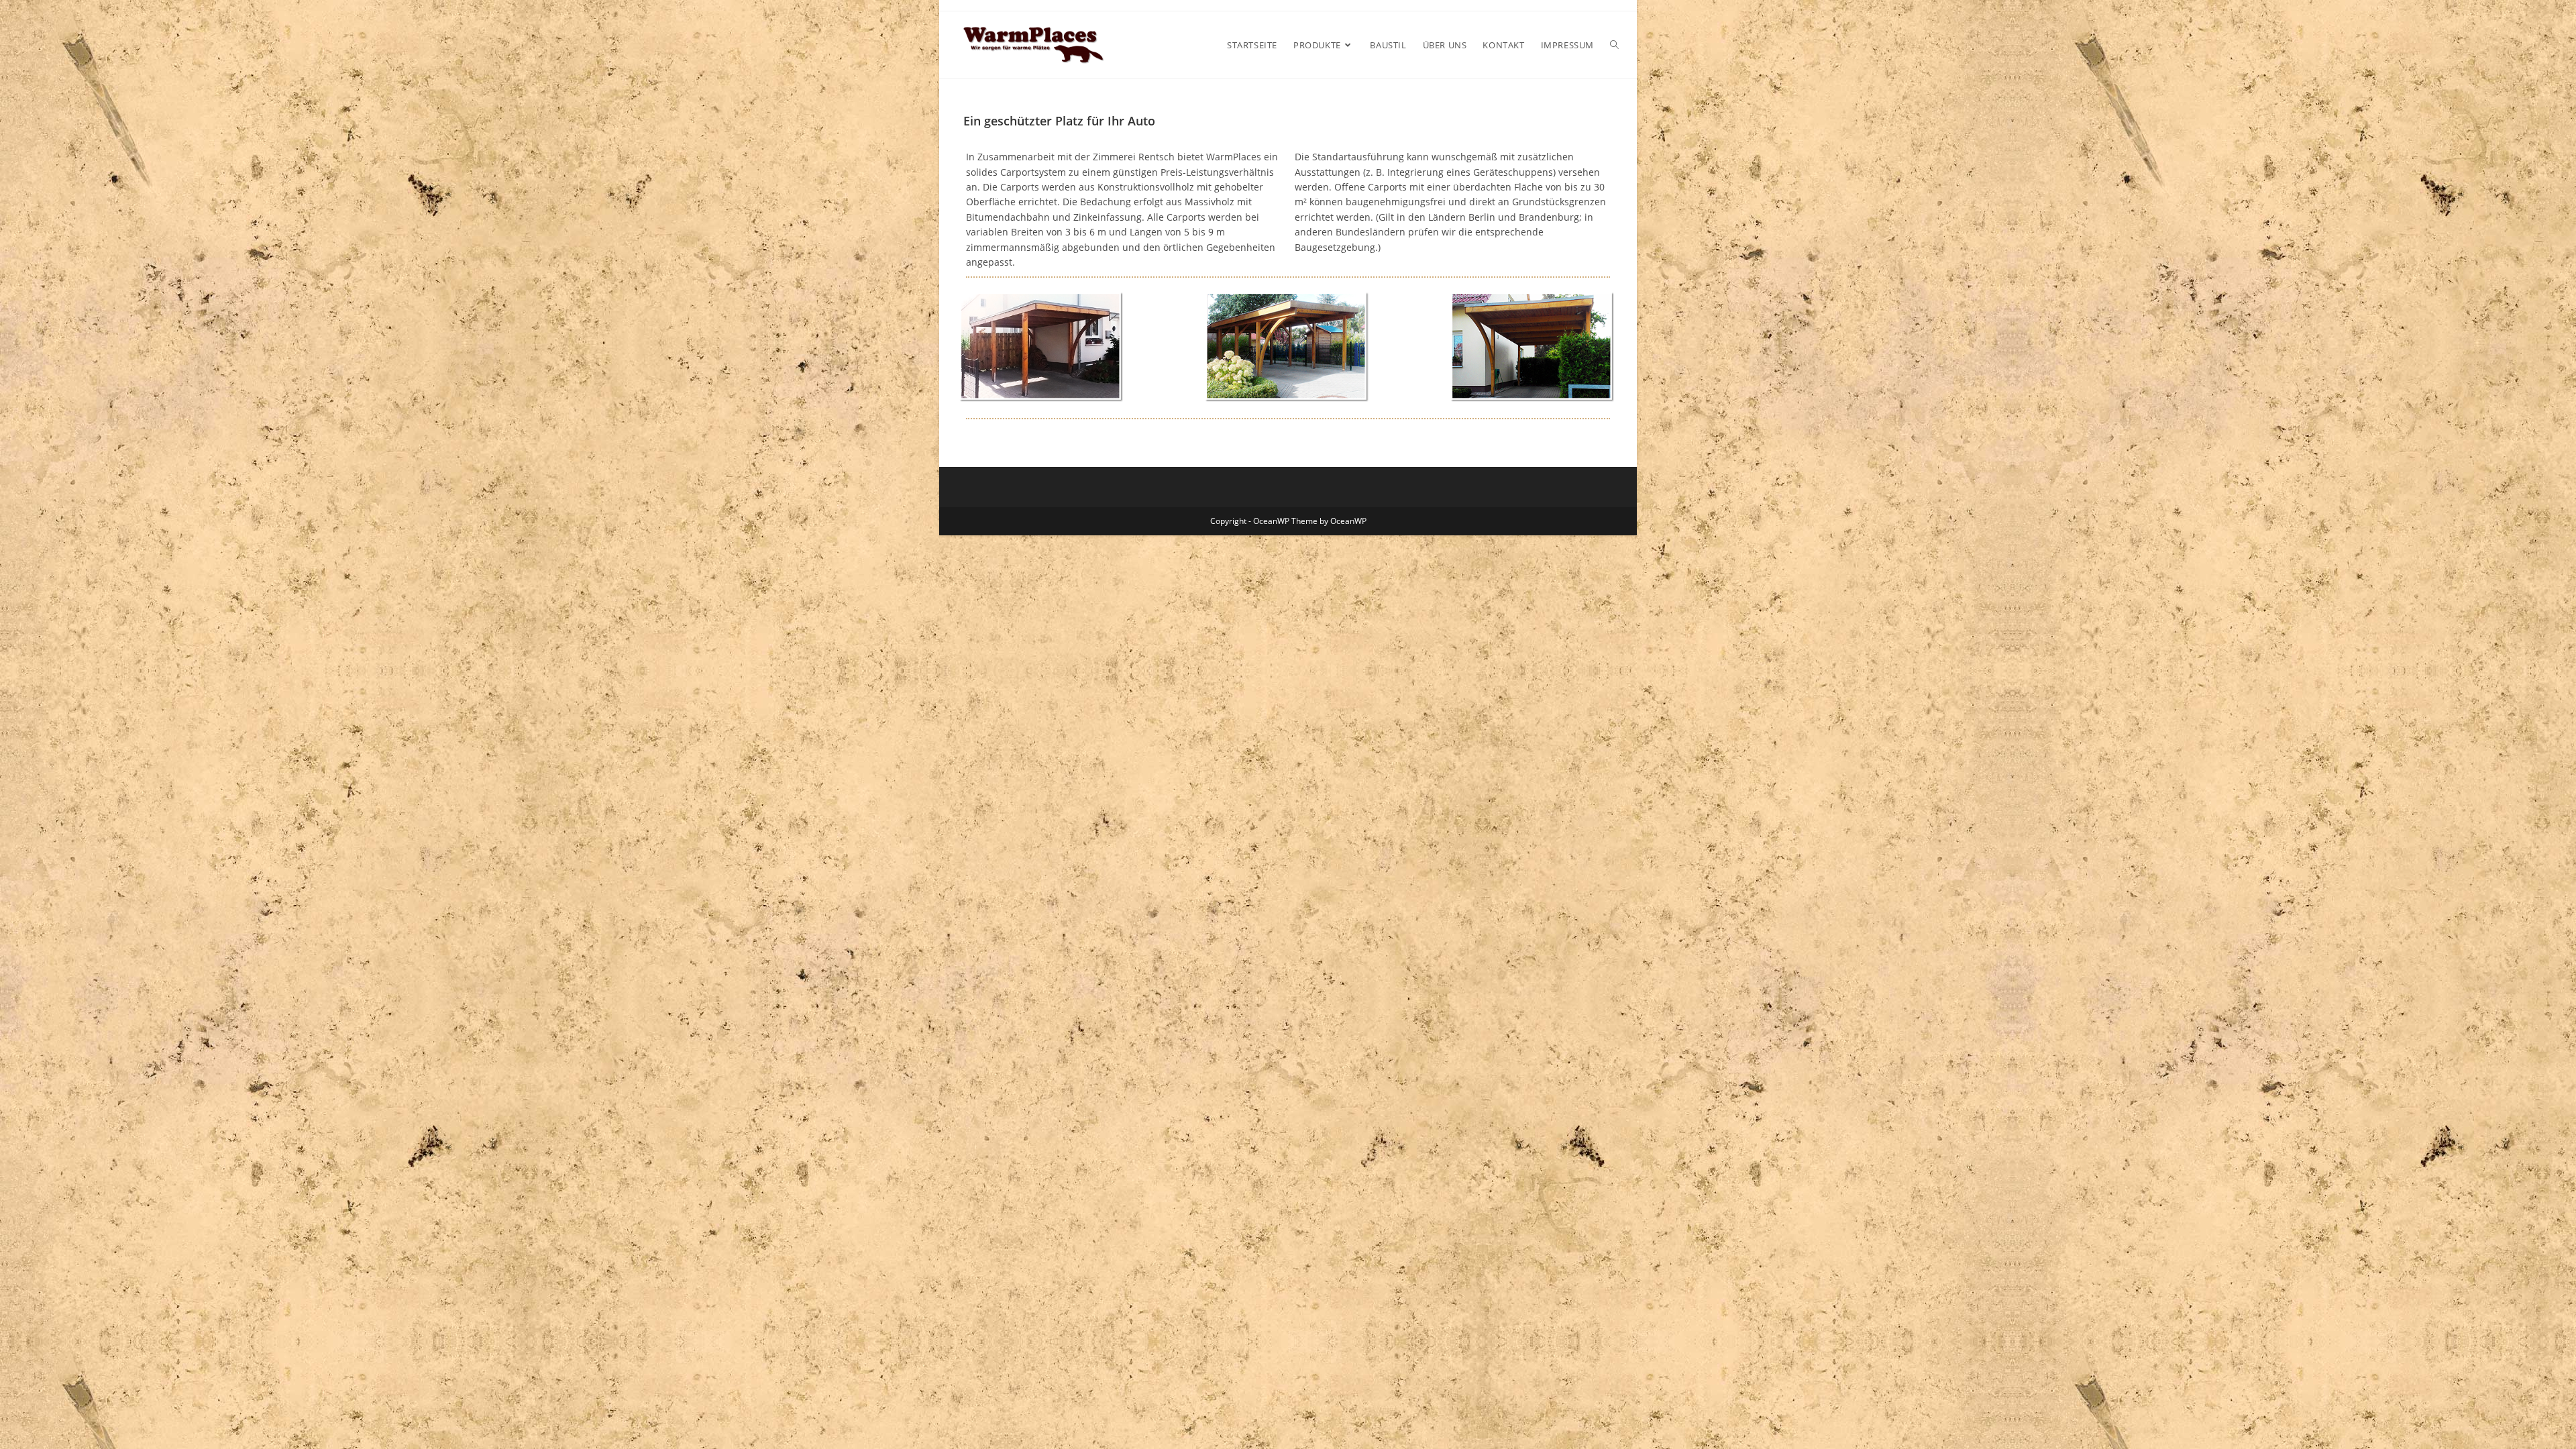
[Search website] (1614, 45)
